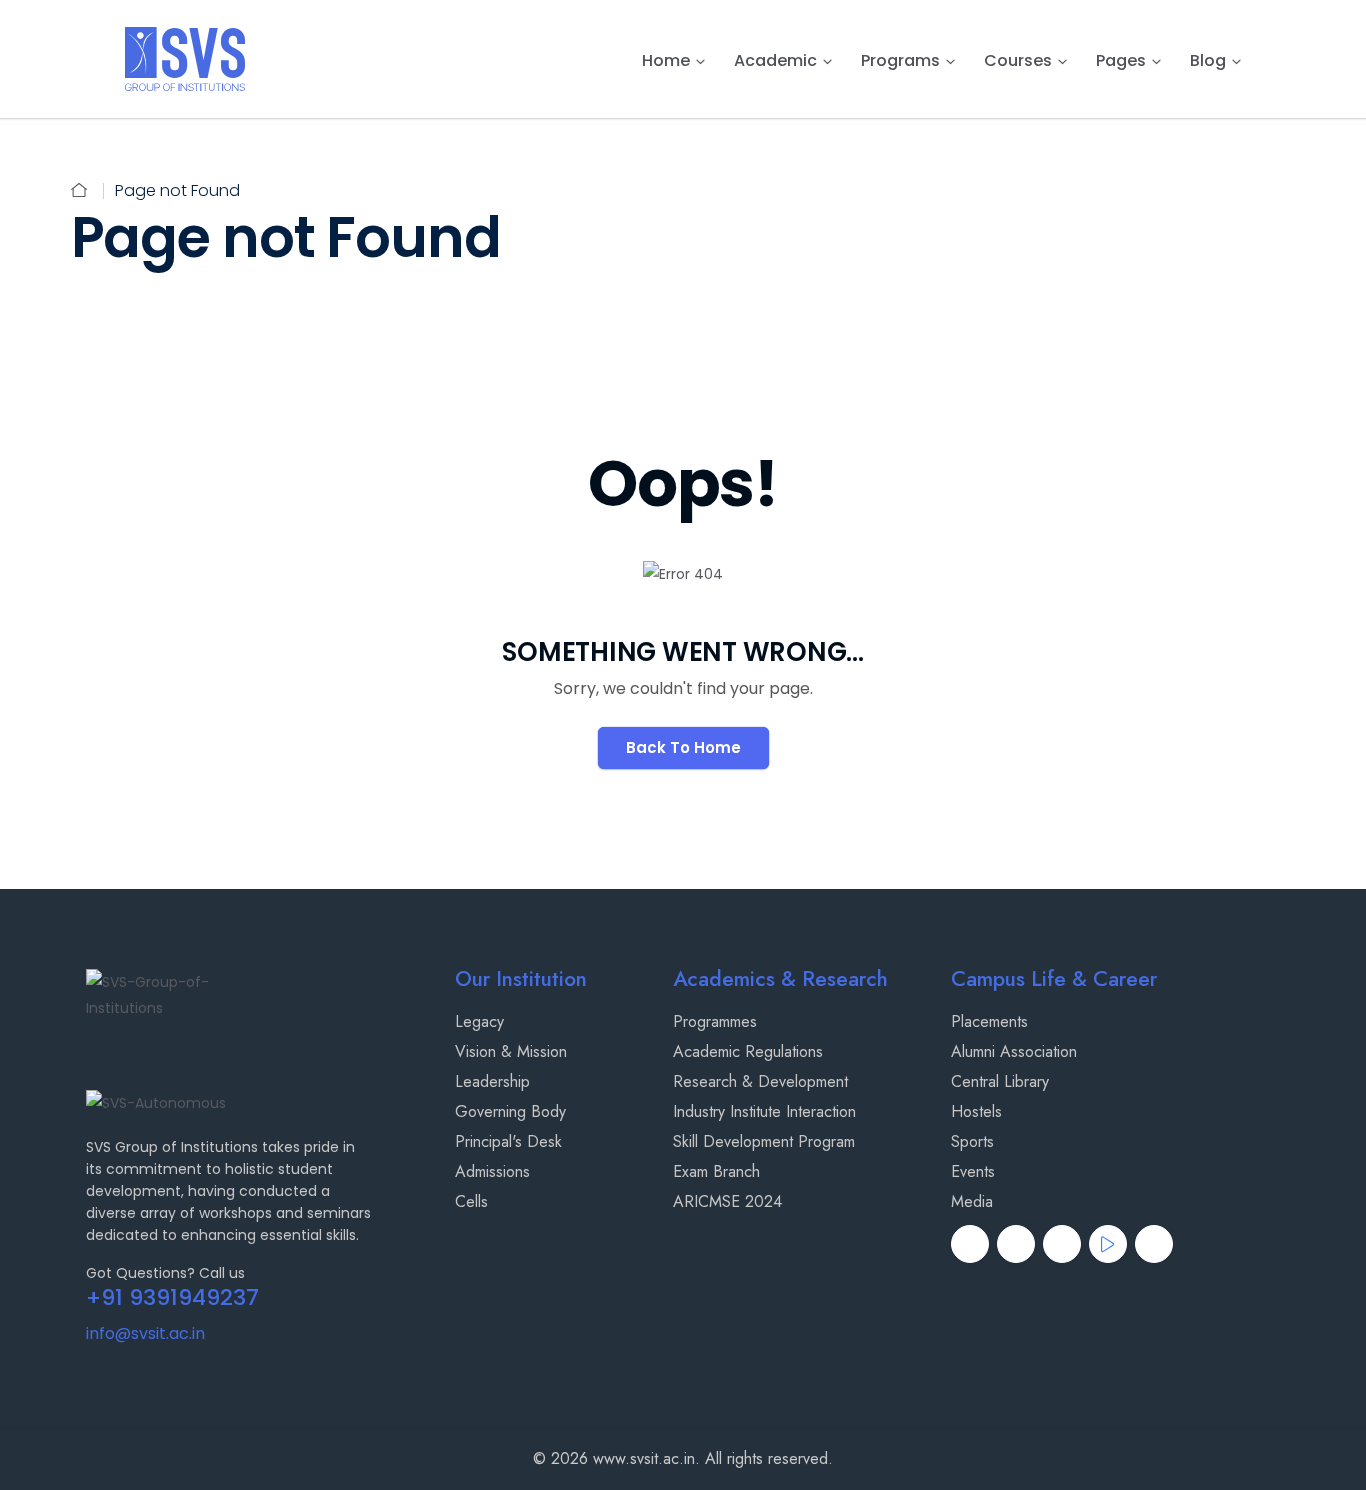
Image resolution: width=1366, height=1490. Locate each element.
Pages (1121, 60)
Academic (775, 60)
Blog (1208, 60)
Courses (1018, 60)
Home (666, 60)
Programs (900, 60)
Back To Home (683, 747)
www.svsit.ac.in (644, 1458)
